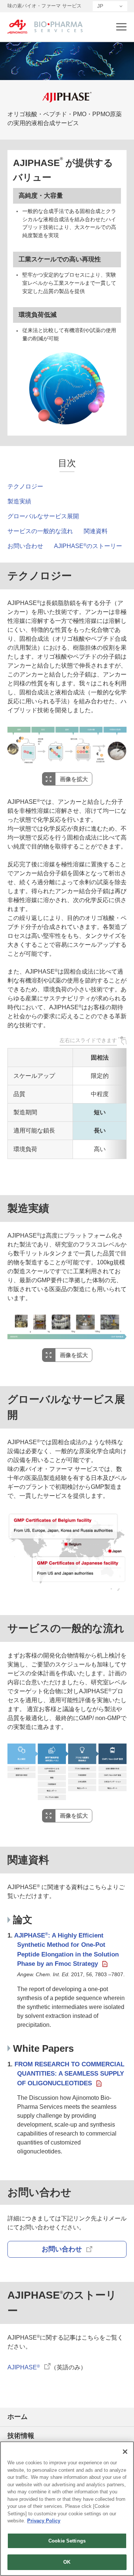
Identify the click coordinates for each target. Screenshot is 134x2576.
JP (100, 6)
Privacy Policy (44, 2521)
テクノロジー (25, 486)
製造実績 (19, 501)
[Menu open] (121, 27)
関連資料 (96, 531)
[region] (67, 2509)
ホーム (17, 2417)
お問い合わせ (25, 546)
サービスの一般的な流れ (40, 531)
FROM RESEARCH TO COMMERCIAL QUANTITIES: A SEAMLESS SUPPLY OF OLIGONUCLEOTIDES (69, 2074)
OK (67, 2562)
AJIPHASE (24, 2367)
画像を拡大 (74, 779)
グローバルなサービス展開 (43, 516)
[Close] (125, 2452)
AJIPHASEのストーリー (88, 546)
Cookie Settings (67, 2541)
